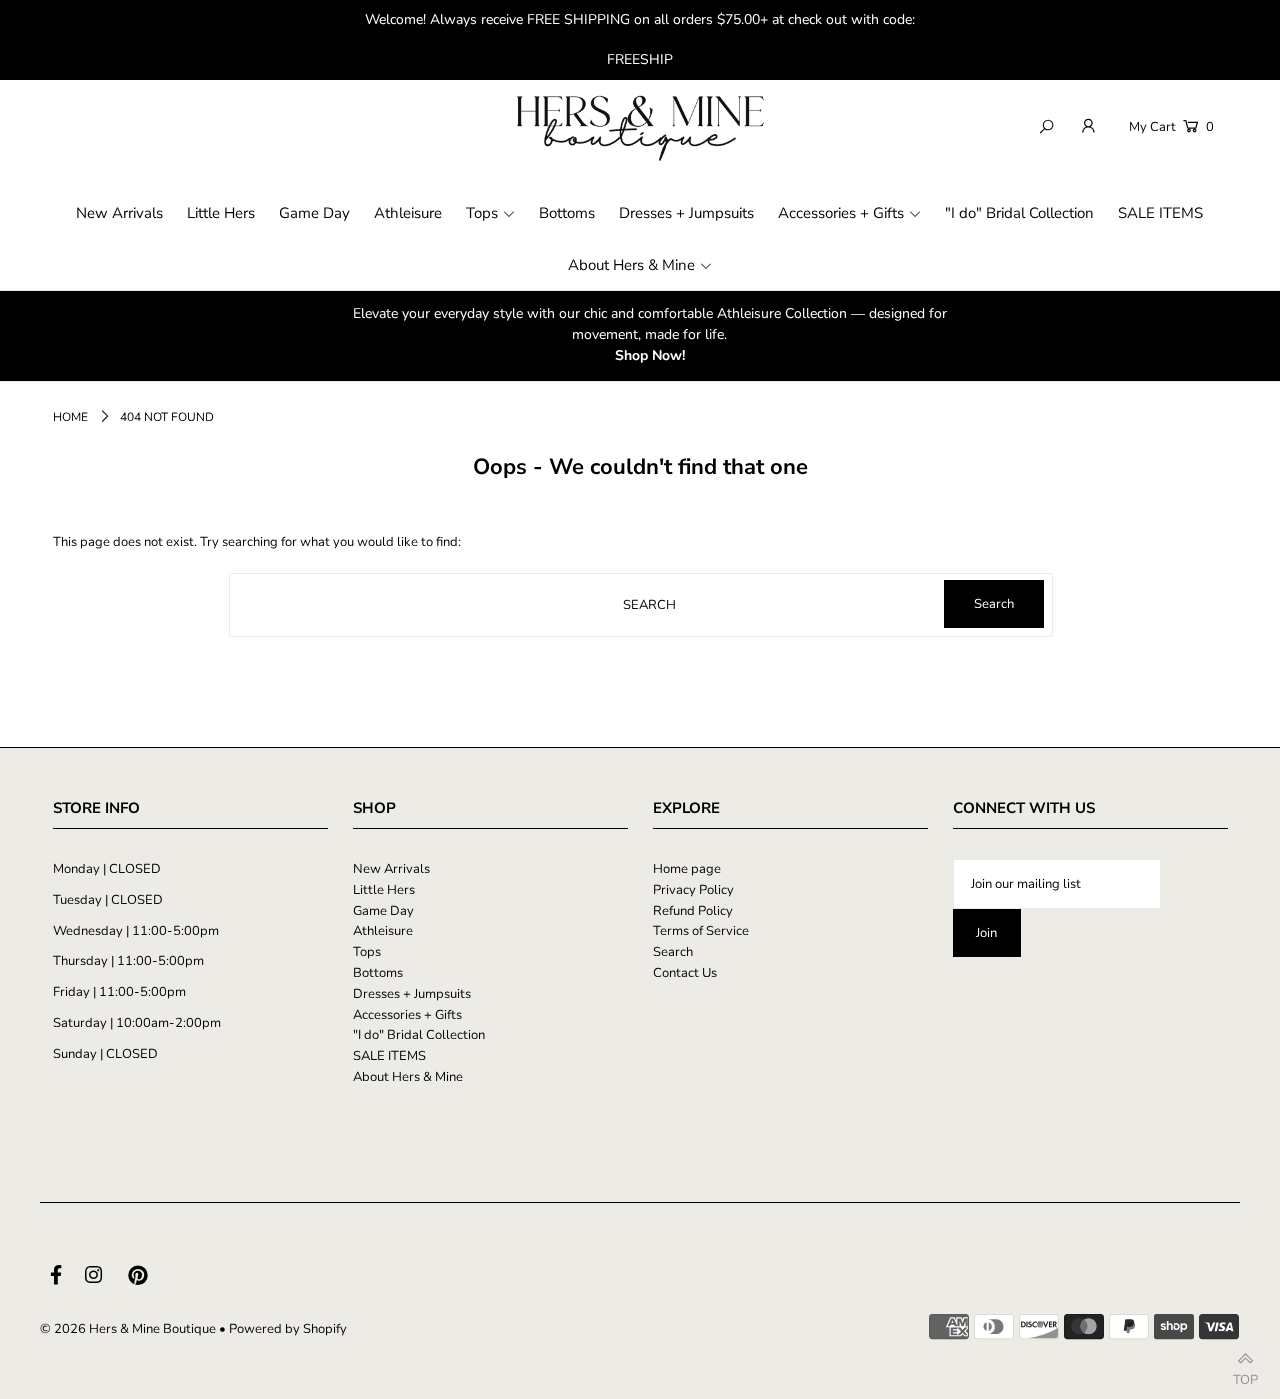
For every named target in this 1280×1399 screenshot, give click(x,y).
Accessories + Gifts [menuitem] (841, 213)
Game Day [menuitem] (314, 213)
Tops (367, 952)
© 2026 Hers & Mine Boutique (128, 1329)
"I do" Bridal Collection (419, 1035)
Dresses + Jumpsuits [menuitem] (686, 213)
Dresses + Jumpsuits (412, 994)
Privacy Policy (693, 890)
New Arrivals (391, 869)
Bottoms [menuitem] (567, 213)
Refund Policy (693, 911)
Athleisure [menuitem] (408, 213)
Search (673, 952)
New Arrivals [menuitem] (119, 213)
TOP (1245, 1375)
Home (70, 417)
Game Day (383, 911)
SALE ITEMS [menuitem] (1160, 213)
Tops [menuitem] (482, 213)
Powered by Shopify (288, 1329)
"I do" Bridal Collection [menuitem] (1019, 213)
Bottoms (378, 973)
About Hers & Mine (408, 1077)
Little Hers (384, 890)
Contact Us (685, 973)
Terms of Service (701, 931)
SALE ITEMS (389, 1056)
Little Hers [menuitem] (221, 213)
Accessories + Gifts (407, 1015)
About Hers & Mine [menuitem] (631, 265)
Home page (687, 869)
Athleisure (383, 931)
